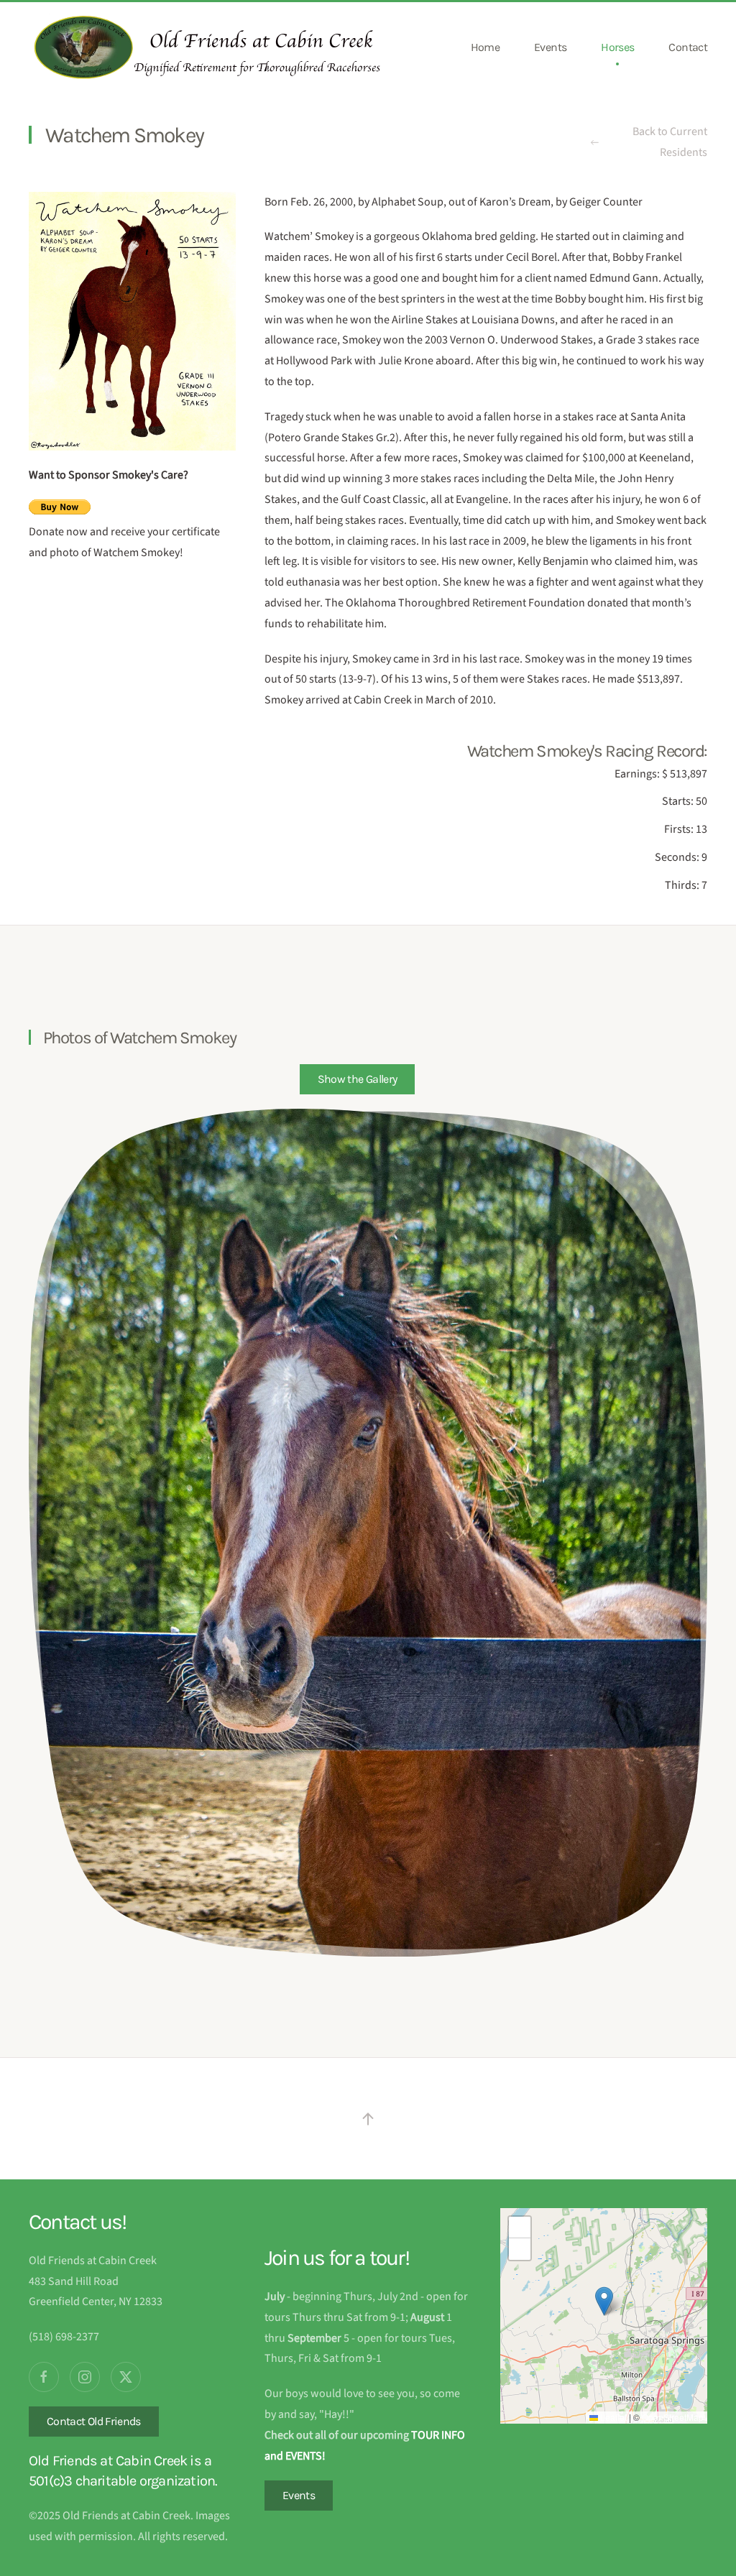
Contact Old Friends (94, 2421)
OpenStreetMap (673, 2417)
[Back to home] (208, 47)
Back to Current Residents (670, 142)
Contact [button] (688, 47)
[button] (358, 1079)
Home (485, 47)
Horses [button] (617, 47)
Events (550, 47)
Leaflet (612, 2417)
